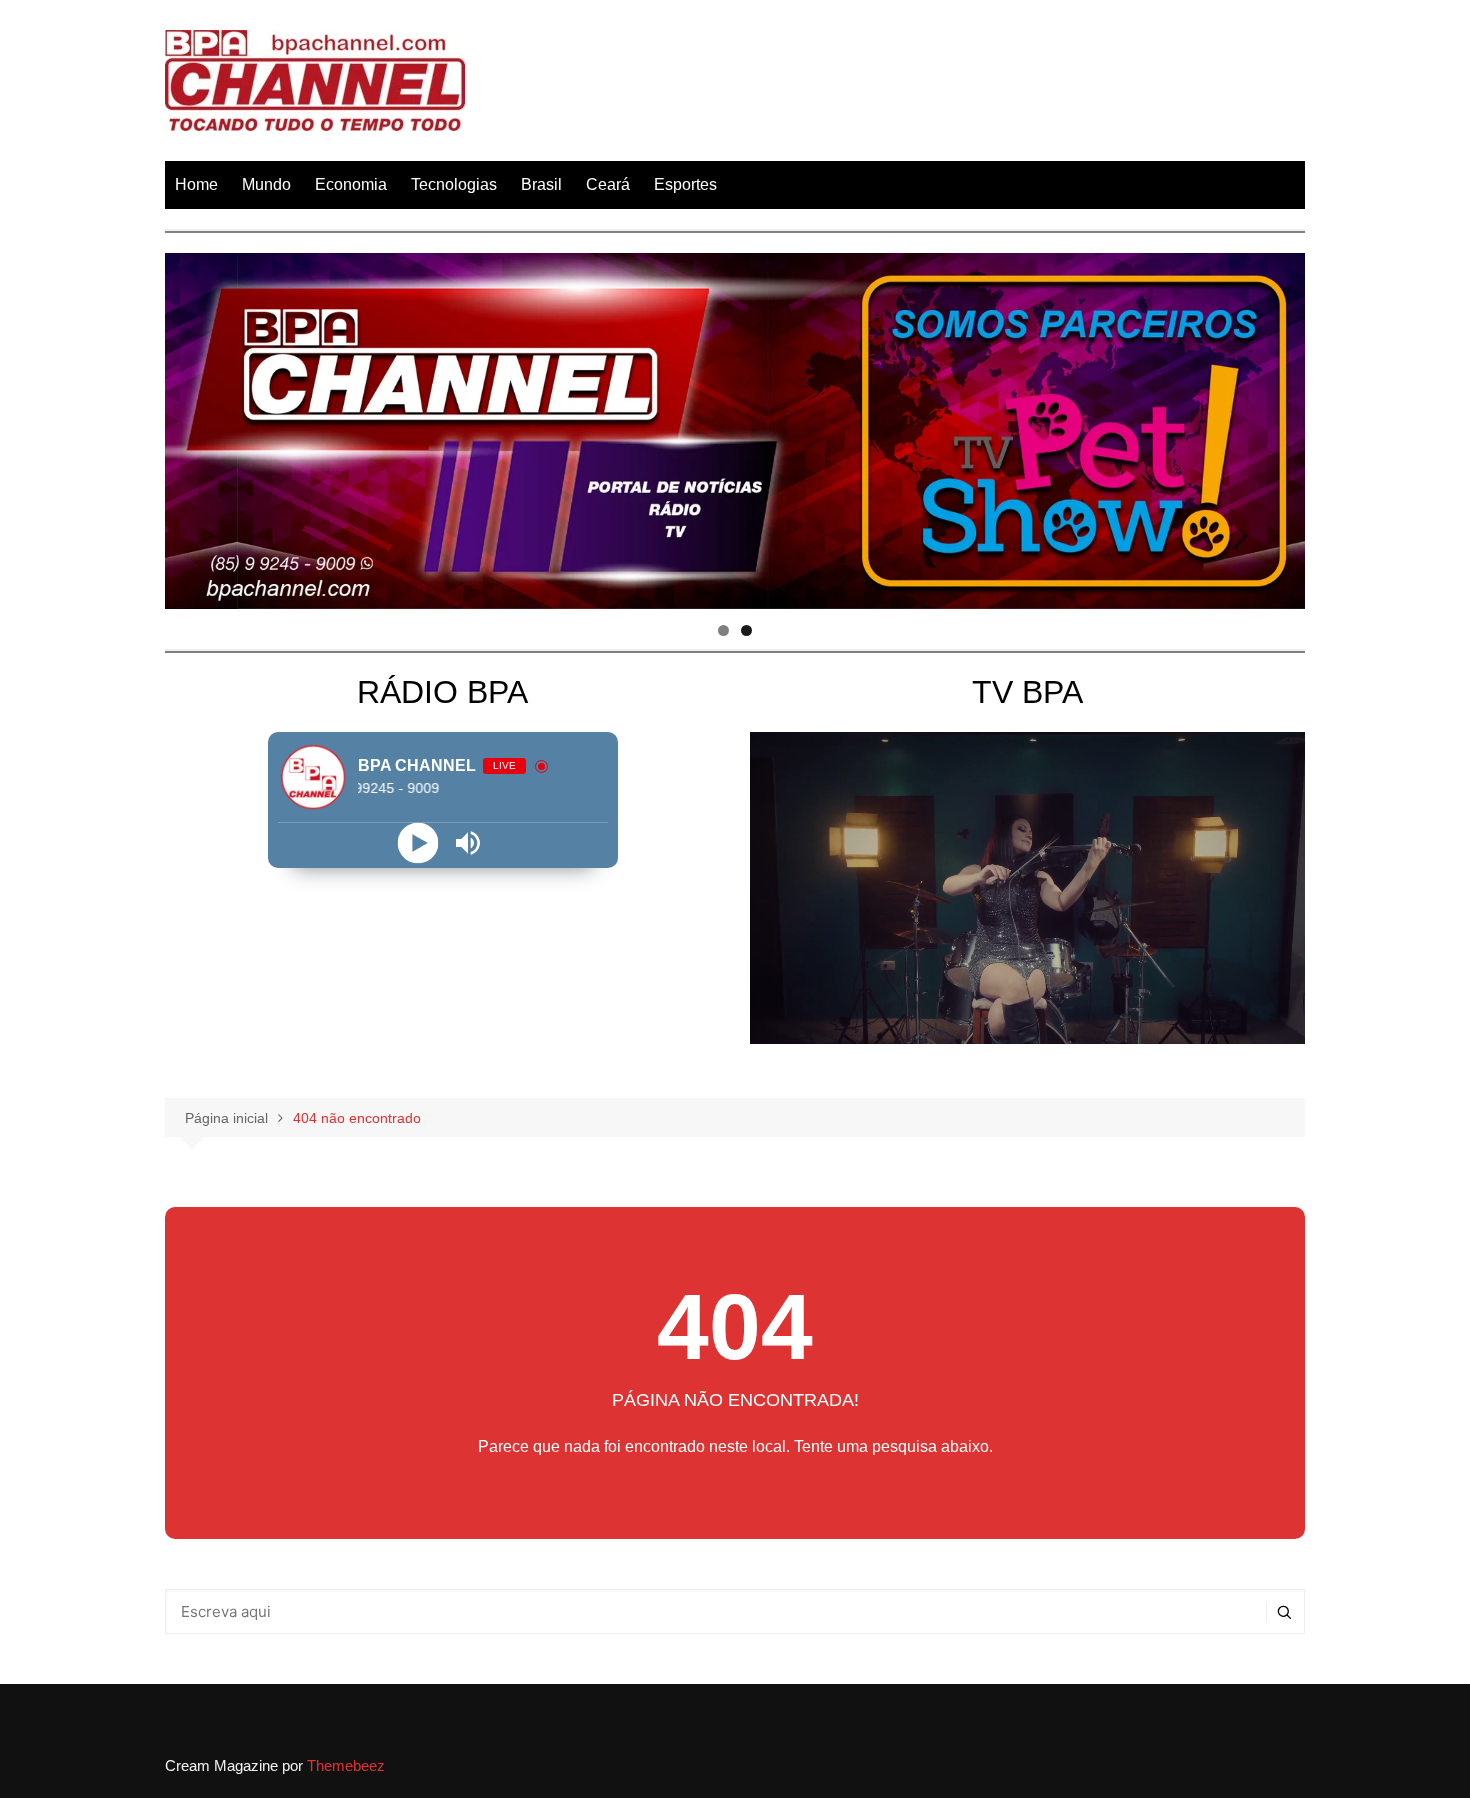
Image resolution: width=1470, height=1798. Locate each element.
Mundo (266, 184)
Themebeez (346, 1765)
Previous (190, 426)
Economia (351, 184)
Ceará (608, 184)
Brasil (541, 184)
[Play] (417, 842)
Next (1280, 426)
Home (196, 184)
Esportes (685, 184)
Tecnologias (454, 184)
